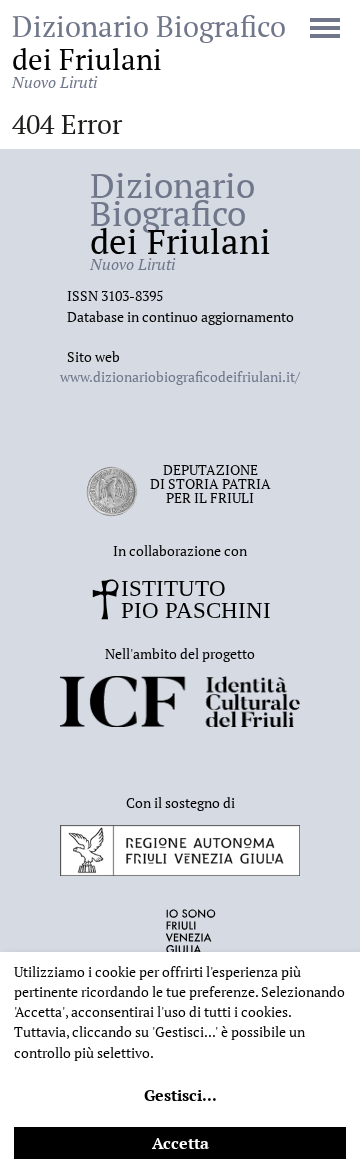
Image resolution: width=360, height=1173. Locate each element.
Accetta (180, 1143)
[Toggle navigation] (325, 30)
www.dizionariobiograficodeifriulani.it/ (180, 376)
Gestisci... (180, 1095)
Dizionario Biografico (149, 50)
